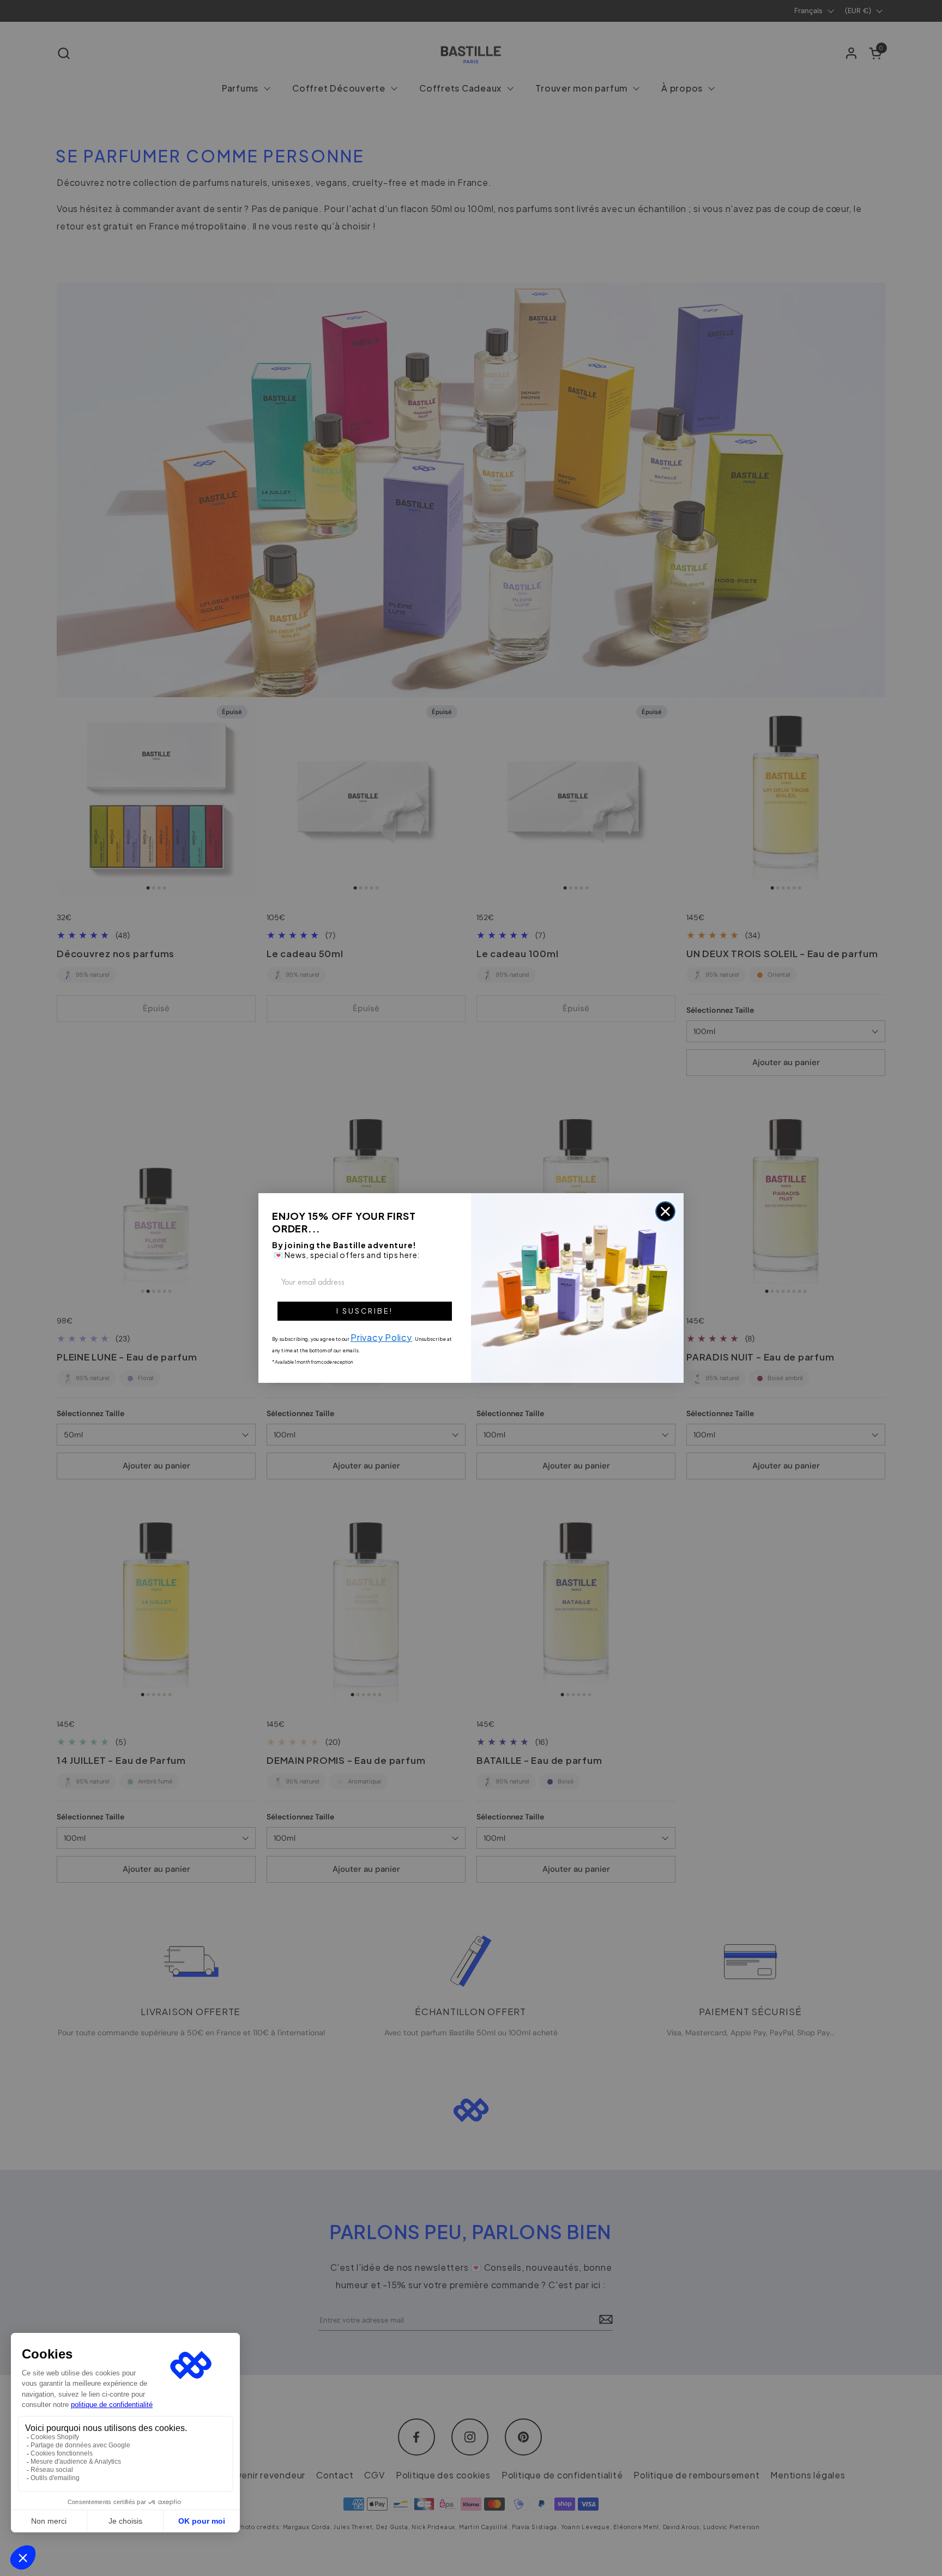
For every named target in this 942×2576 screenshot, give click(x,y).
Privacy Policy (381, 1337)
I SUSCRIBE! (365, 1311)
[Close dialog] (665, 1211)
